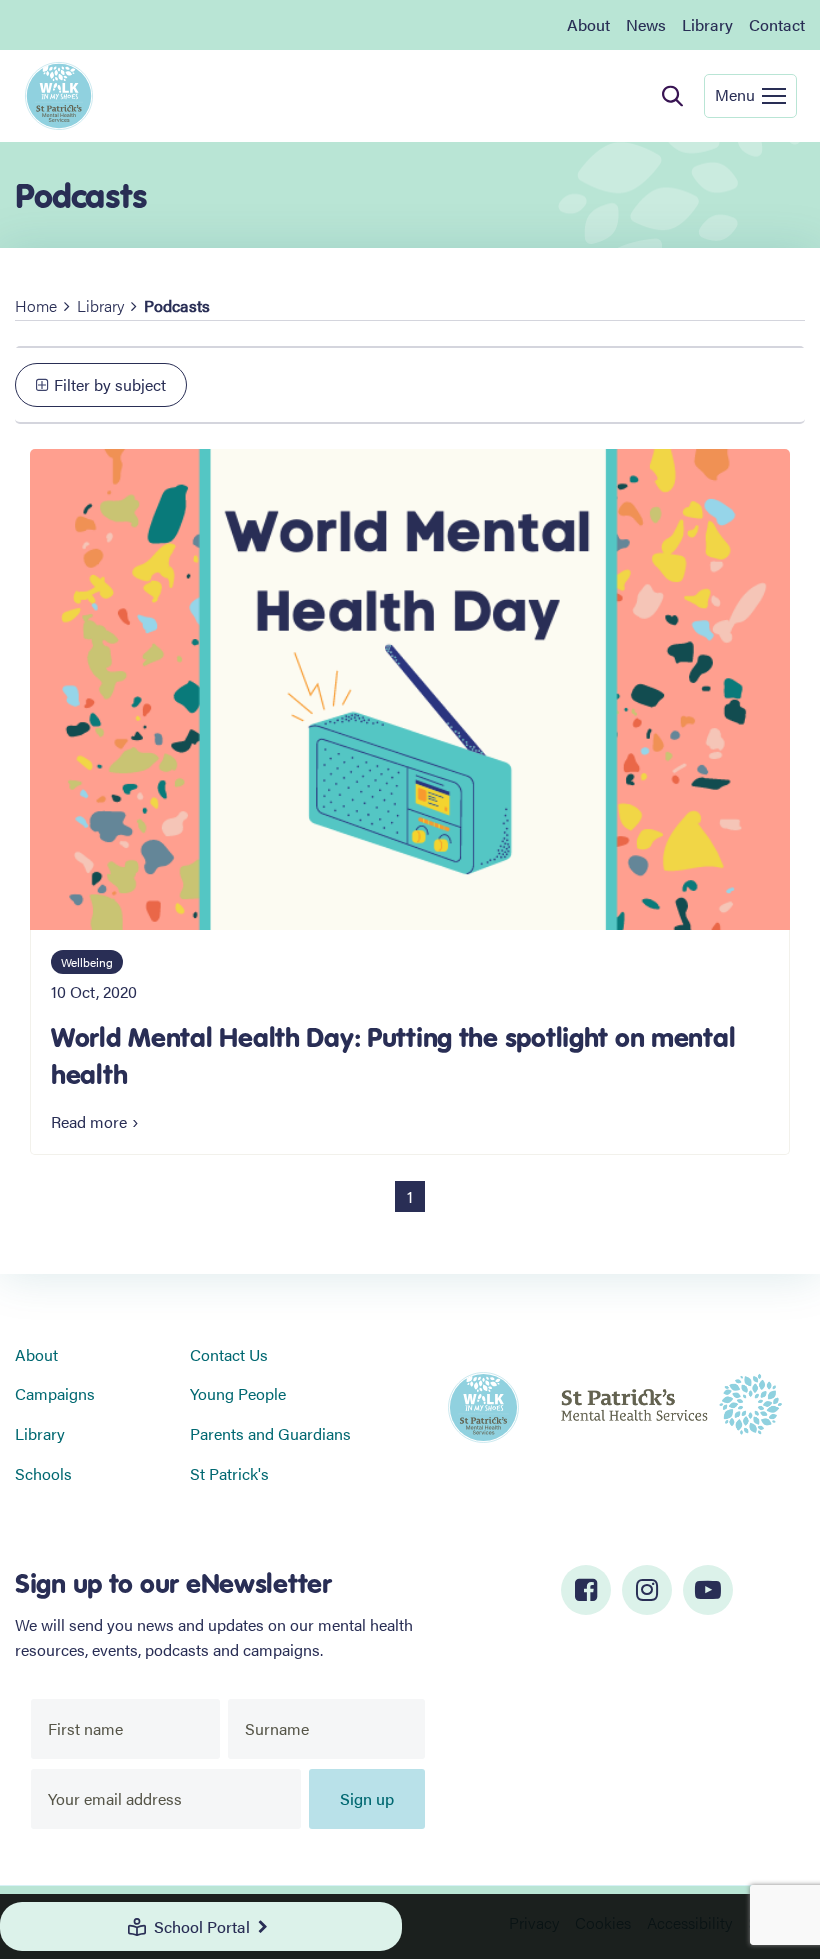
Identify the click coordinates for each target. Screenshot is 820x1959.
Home (36, 305)
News (646, 24)
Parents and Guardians (270, 1433)
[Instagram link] (647, 1590)
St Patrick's (229, 1473)
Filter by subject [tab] (110, 384)
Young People (238, 1393)
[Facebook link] (586, 1590)
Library (707, 24)
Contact (777, 24)
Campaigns (55, 1393)
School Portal (202, 1926)
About (588, 24)
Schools (43, 1473)
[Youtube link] (708, 1590)
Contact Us (229, 1354)
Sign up (367, 1798)
